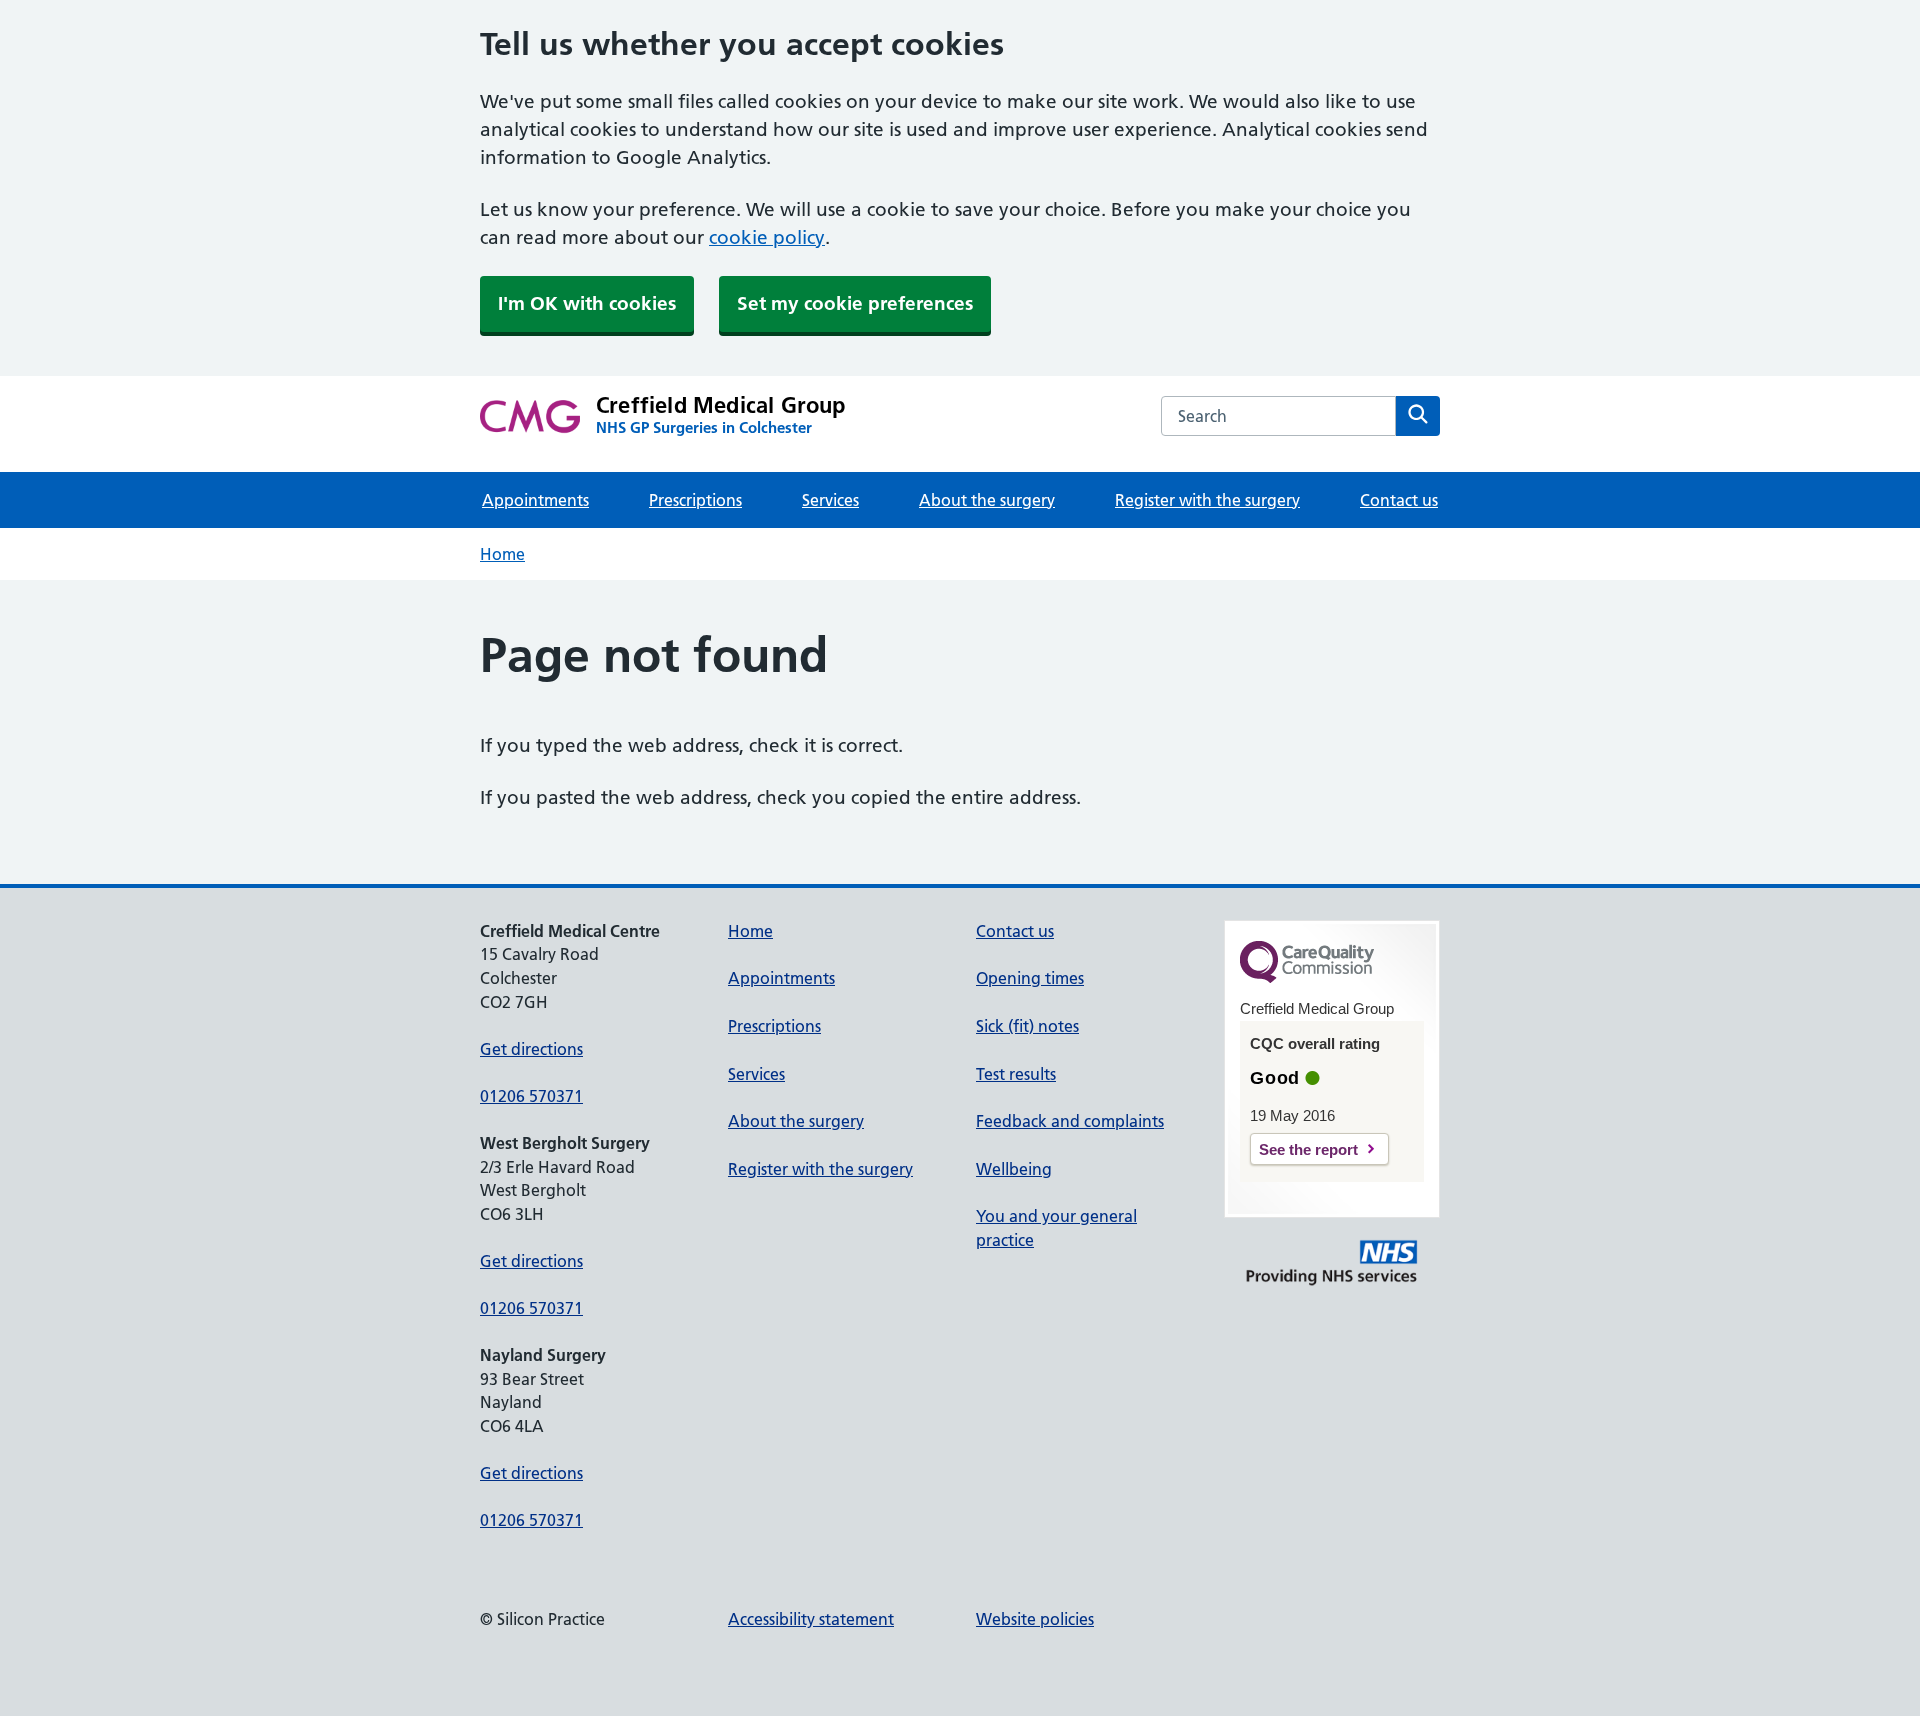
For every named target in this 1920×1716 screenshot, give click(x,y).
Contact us (1399, 500)
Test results (1016, 1074)
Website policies (1035, 1619)
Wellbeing (1014, 1169)
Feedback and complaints (1070, 1121)
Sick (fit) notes (1027, 1026)
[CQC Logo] (1307, 978)
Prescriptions (695, 500)
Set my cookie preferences (855, 303)
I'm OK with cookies (587, 303)
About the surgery (987, 500)
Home (502, 554)
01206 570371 (531, 1096)
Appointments (535, 500)
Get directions (531, 1049)
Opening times (1030, 978)
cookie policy (767, 237)
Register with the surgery (1207, 500)
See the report (1308, 1149)
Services (830, 500)
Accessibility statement (811, 1619)
